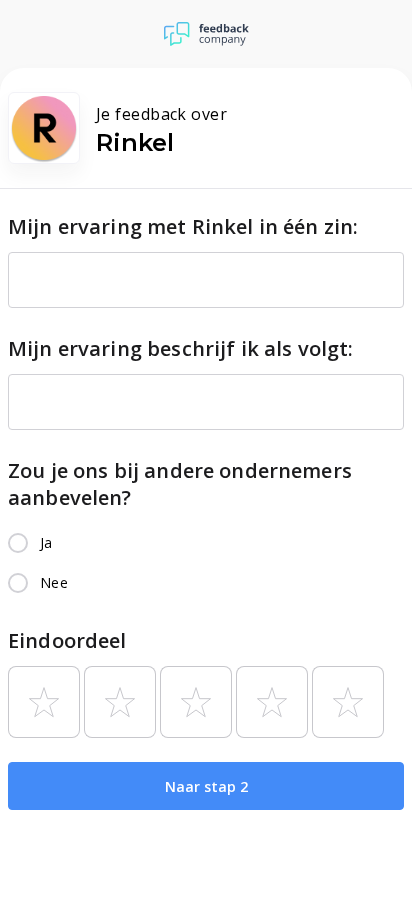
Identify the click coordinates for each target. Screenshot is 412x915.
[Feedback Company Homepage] (206, 34)
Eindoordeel (67, 640)
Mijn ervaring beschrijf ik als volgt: (181, 348)
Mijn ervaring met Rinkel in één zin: (183, 226)
